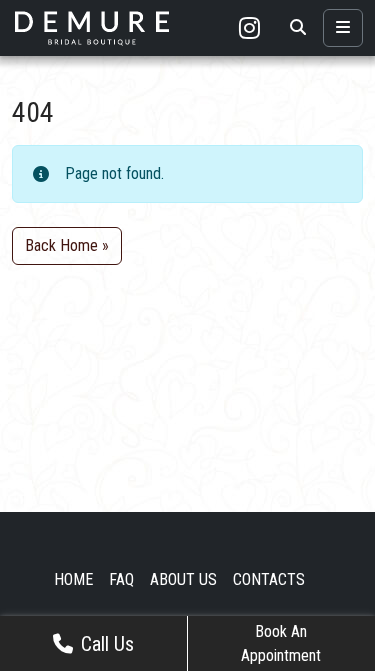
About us (183, 579)
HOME (73, 579)
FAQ (121, 579)
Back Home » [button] (67, 245)
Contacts (269, 579)
